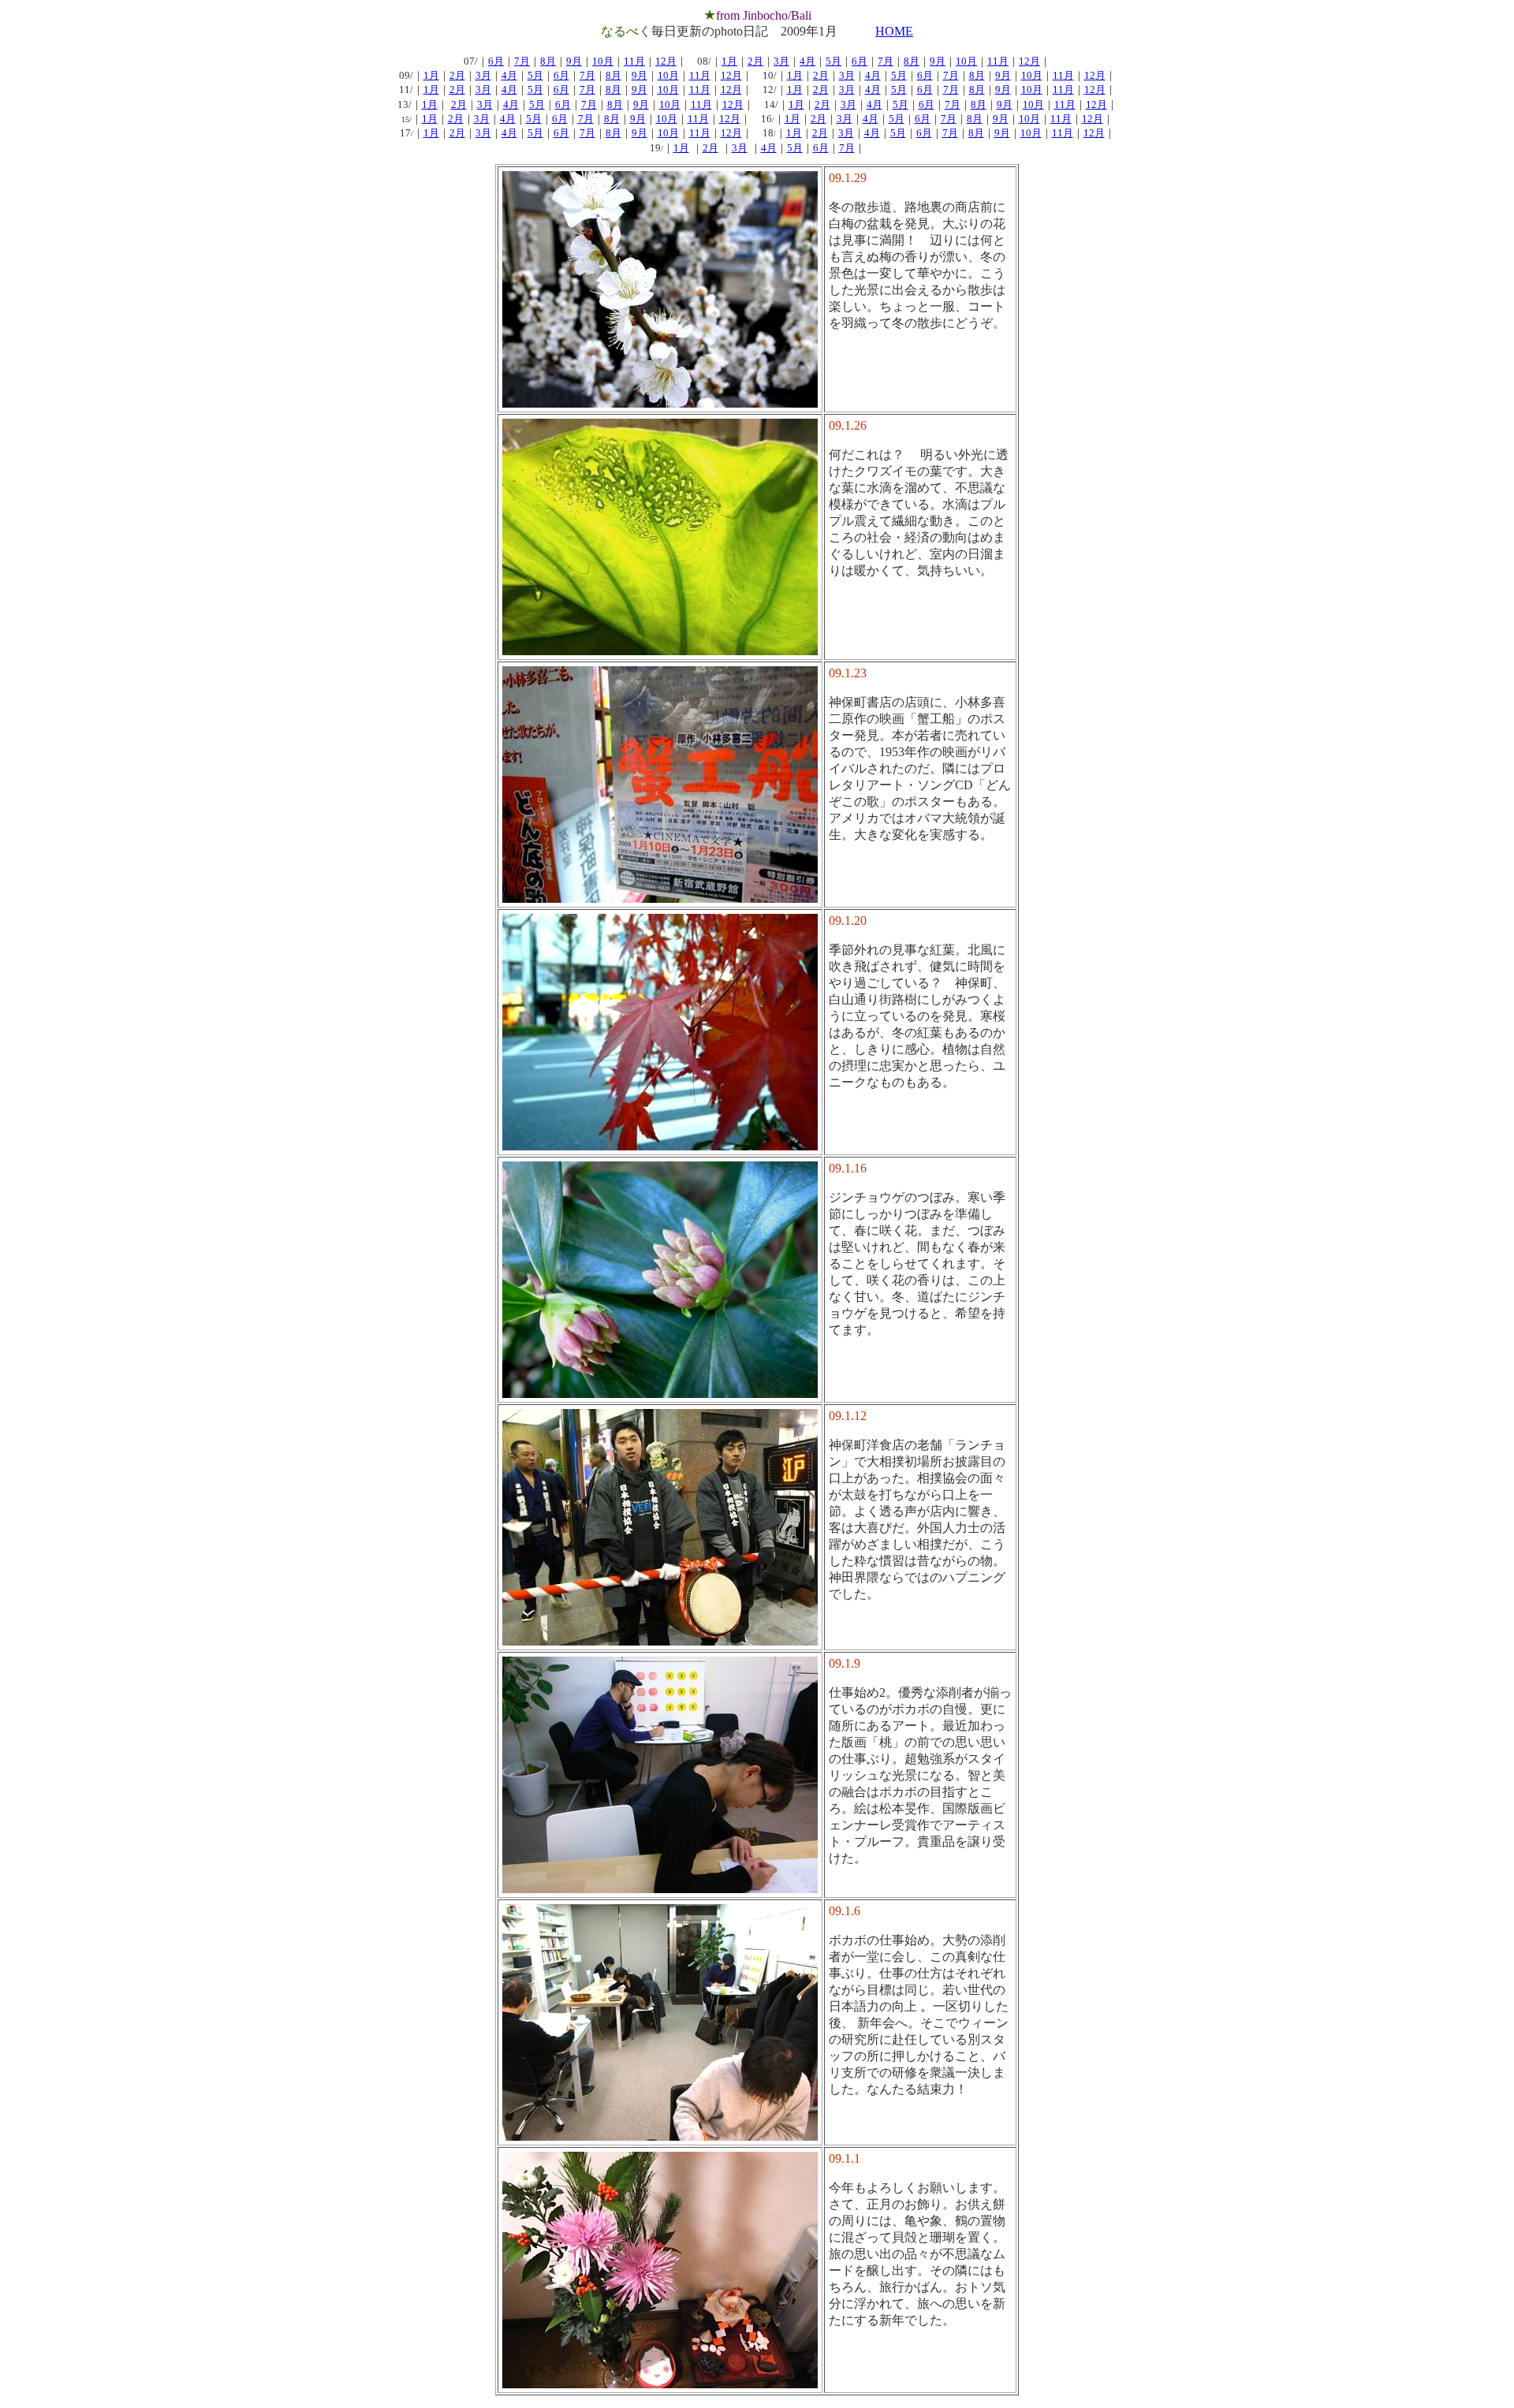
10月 (603, 61)
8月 (548, 61)
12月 (666, 61)
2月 (755, 61)
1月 (729, 61)
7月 (522, 61)
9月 (574, 61)
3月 (781, 61)
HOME (894, 31)
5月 (833, 61)
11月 (634, 61)
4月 (807, 61)
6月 (496, 61)
